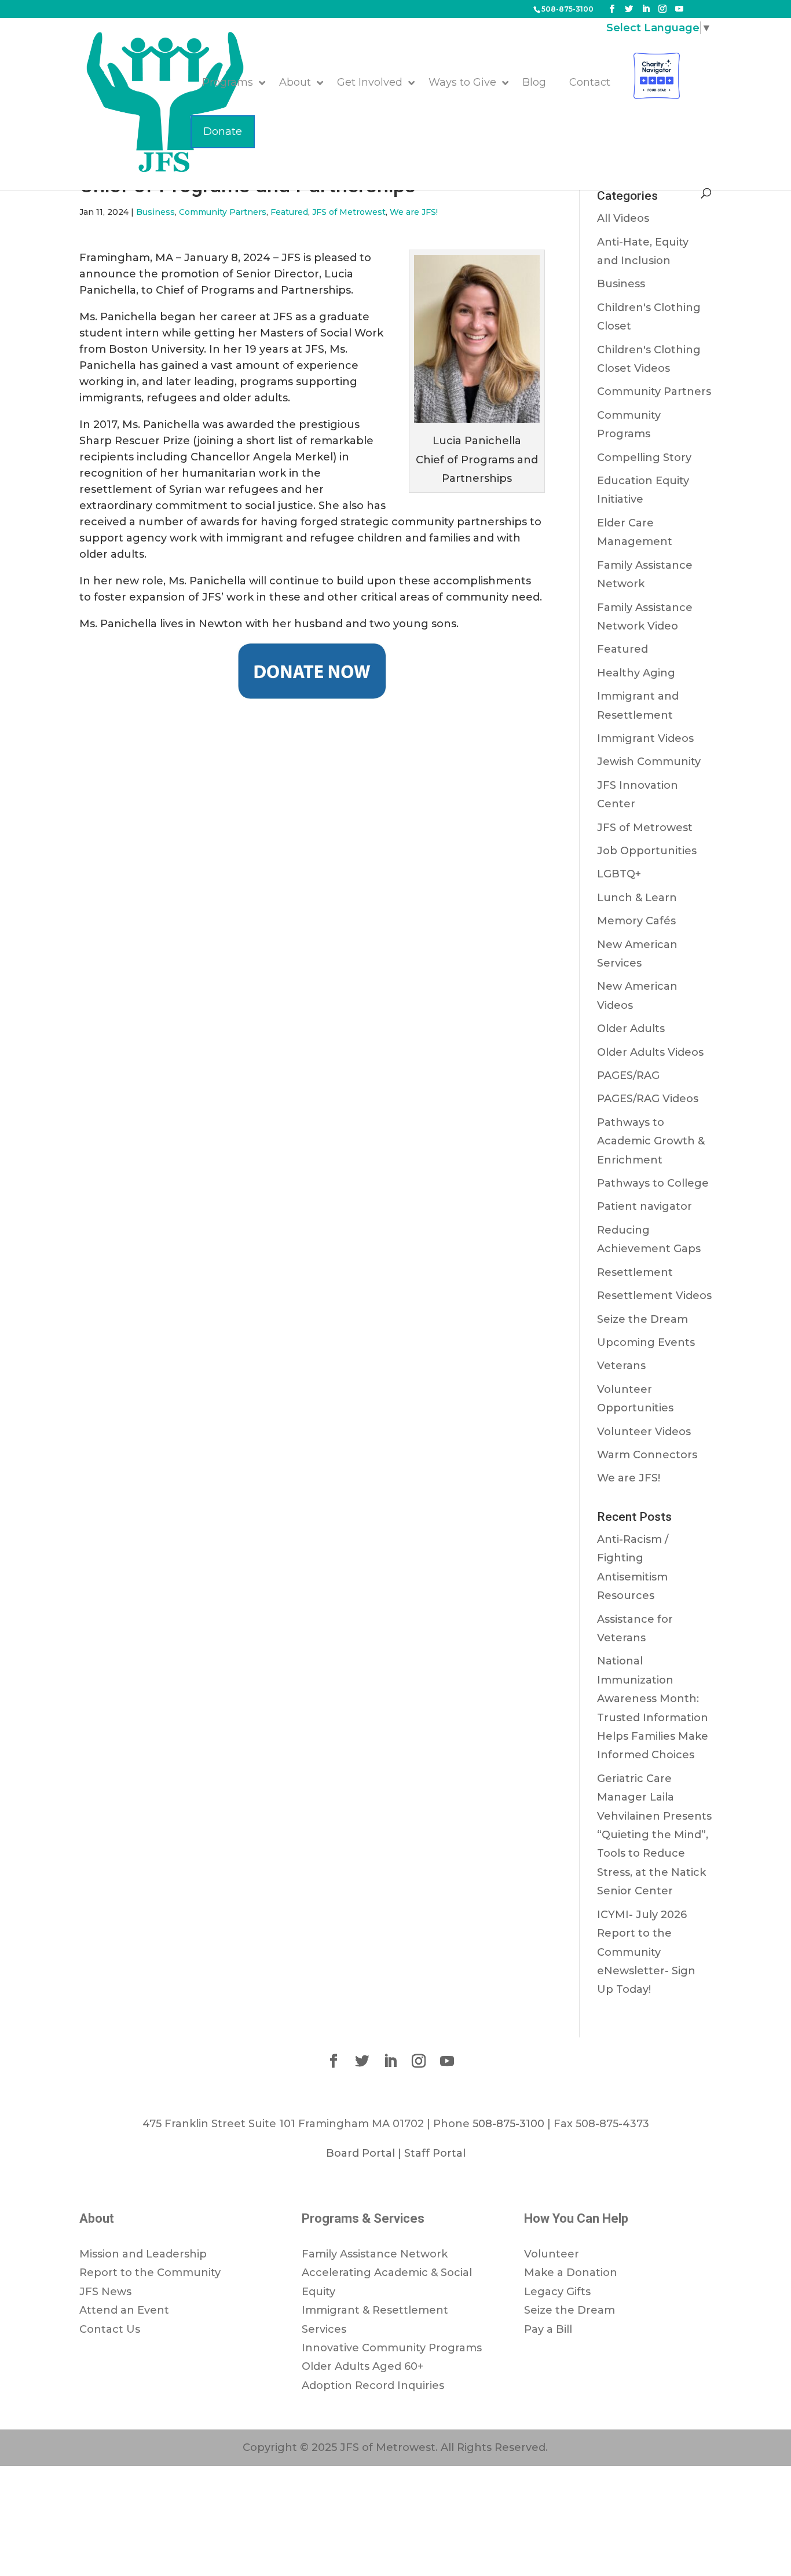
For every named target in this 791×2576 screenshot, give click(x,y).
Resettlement (635, 1272)
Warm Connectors (647, 1455)
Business (155, 212)
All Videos (623, 218)
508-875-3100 (567, 9)
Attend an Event (124, 2310)
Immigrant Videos (645, 738)
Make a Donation (571, 2273)
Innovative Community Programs (392, 2348)
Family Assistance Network (375, 2254)
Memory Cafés (636, 921)
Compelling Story (644, 458)
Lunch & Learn (637, 898)
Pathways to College (653, 1183)
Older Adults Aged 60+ (362, 2366)
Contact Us (110, 2329)
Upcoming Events (646, 1342)
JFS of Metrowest (349, 212)
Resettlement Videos (654, 1296)
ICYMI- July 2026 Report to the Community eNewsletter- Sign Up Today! (646, 1952)
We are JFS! (414, 212)
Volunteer (552, 2254)
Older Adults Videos (650, 1052)
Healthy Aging (636, 673)
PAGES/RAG (628, 1075)
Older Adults (631, 1029)
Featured (289, 212)
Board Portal (360, 2153)
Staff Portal (435, 2153)
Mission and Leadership (143, 2254)
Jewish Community (649, 762)
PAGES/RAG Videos (648, 1099)
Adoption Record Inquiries (373, 2385)
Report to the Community (150, 2273)
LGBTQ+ (619, 874)
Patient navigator (644, 1206)
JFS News (105, 2292)
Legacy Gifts (557, 2292)
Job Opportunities (647, 851)
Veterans (621, 1366)
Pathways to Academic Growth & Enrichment (651, 1141)
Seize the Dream (642, 1319)
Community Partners (223, 212)
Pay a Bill (548, 2329)
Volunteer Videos (644, 1432)
